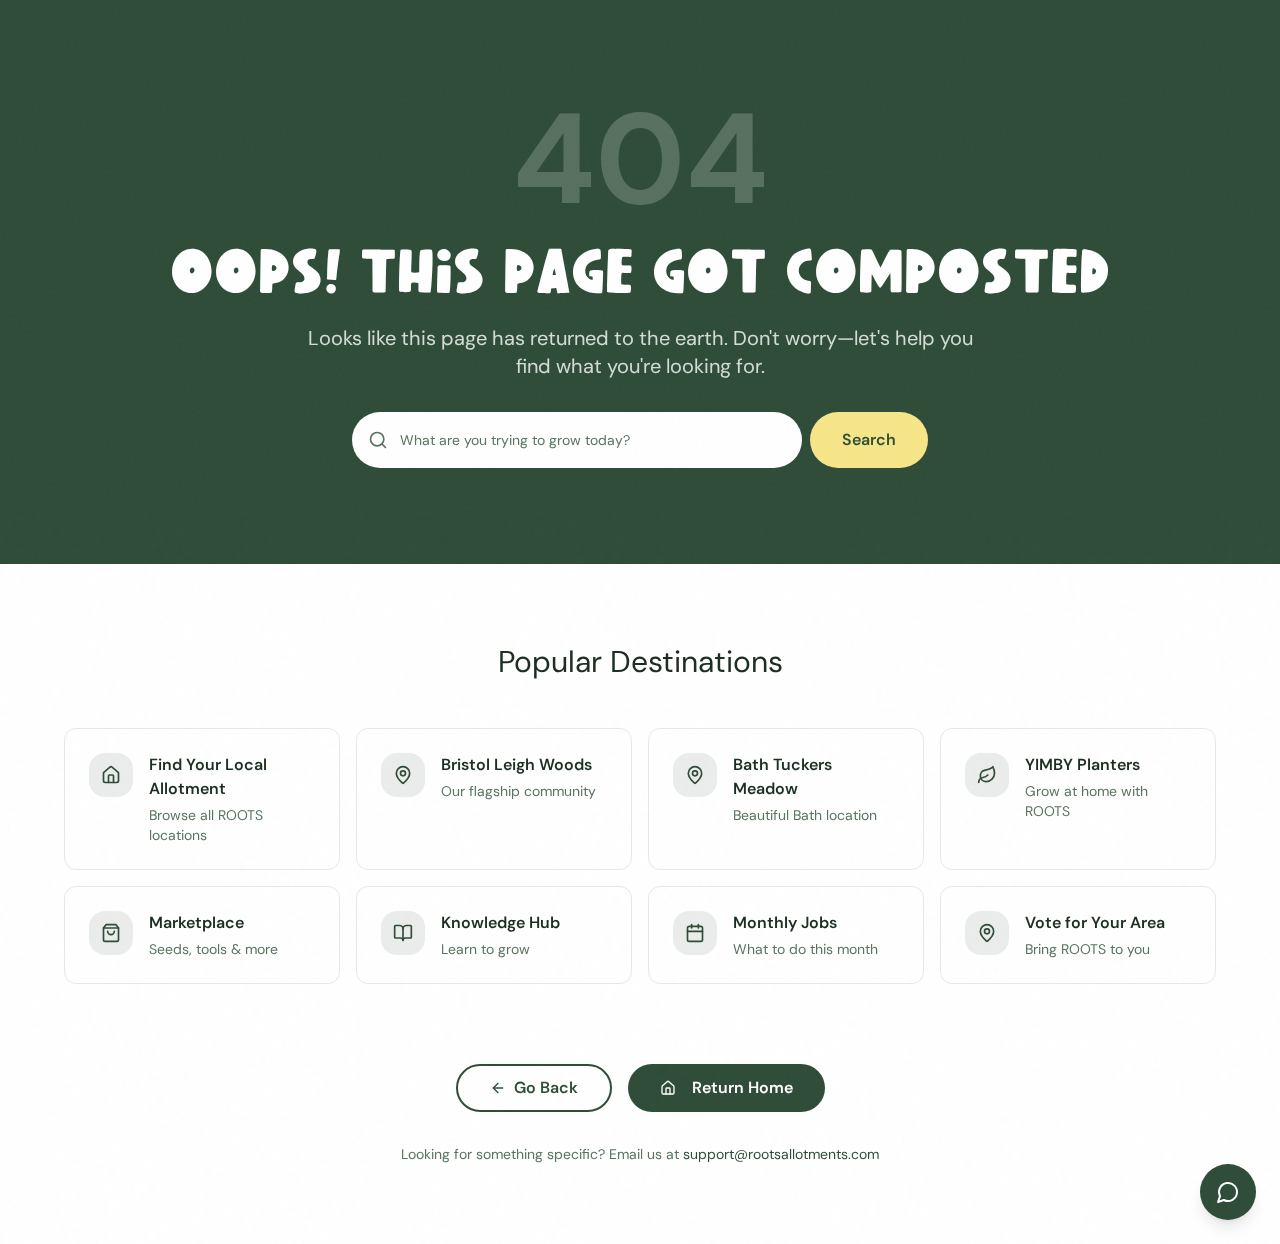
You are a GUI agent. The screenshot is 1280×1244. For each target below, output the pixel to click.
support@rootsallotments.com (781, 1154)
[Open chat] (1228, 1192)
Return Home (742, 1087)
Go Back (546, 1087)
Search (869, 439)
